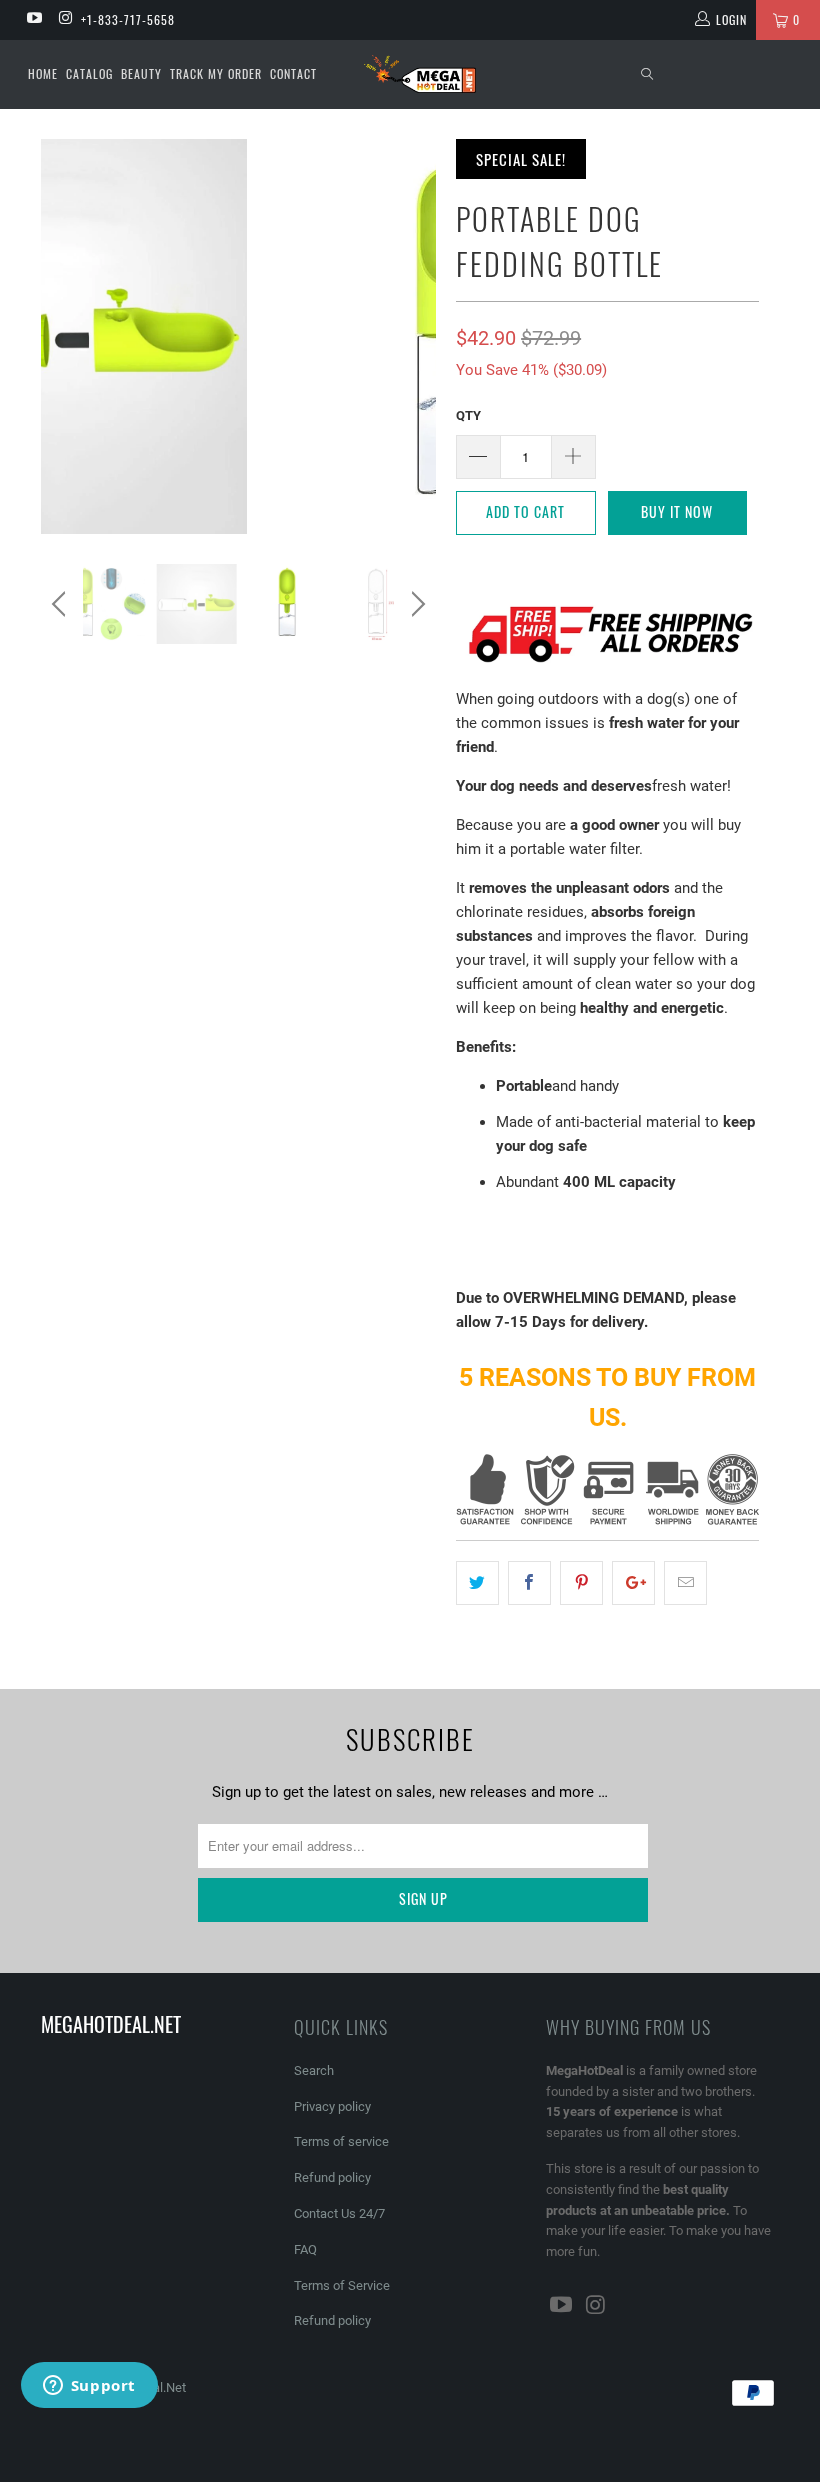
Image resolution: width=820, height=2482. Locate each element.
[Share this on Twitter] (477, 1583)
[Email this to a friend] (685, 1583)
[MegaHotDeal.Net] (419, 74)
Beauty (141, 73)
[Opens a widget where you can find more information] (89, 2387)
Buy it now (677, 511)
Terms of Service (342, 2285)
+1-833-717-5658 (128, 19)
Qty (468, 415)
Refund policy (332, 2177)
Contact (293, 73)
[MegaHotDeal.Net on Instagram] (64, 20)
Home (43, 73)
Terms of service (341, 2141)
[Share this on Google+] (633, 1583)
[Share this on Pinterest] (581, 1583)
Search (314, 2070)
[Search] (648, 74)
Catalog (89, 73)
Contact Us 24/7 (339, 2213)
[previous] (61, 604)
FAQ (305, 2249)
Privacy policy (332, 2106)
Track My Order (216, 73)
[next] (415, 604)
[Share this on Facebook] (529, 1583)
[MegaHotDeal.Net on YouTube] (33, 20)
